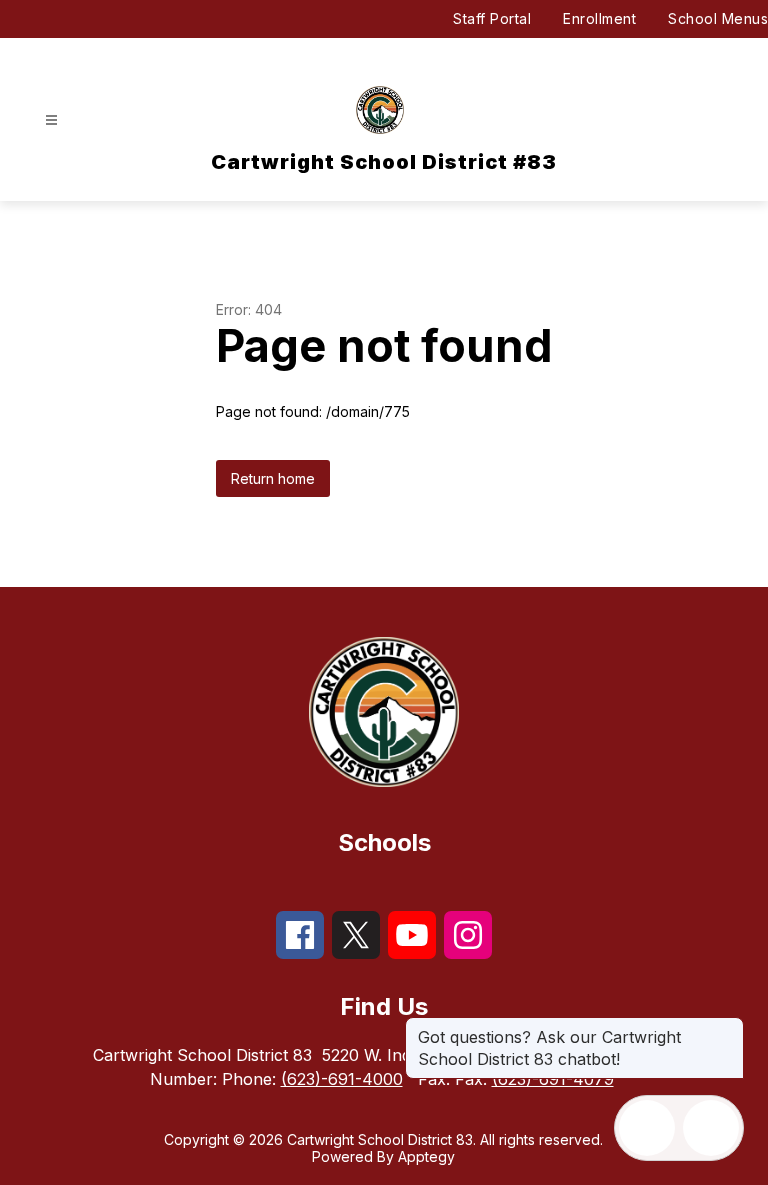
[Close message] (728, 1027)
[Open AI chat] (711, 1128)
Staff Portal (492, 18)
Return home (273, 478)
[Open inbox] (647, 1128)
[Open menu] (51, 120)
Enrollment (599, 18)
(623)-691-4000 (342, 1079)
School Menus (718, 18)
